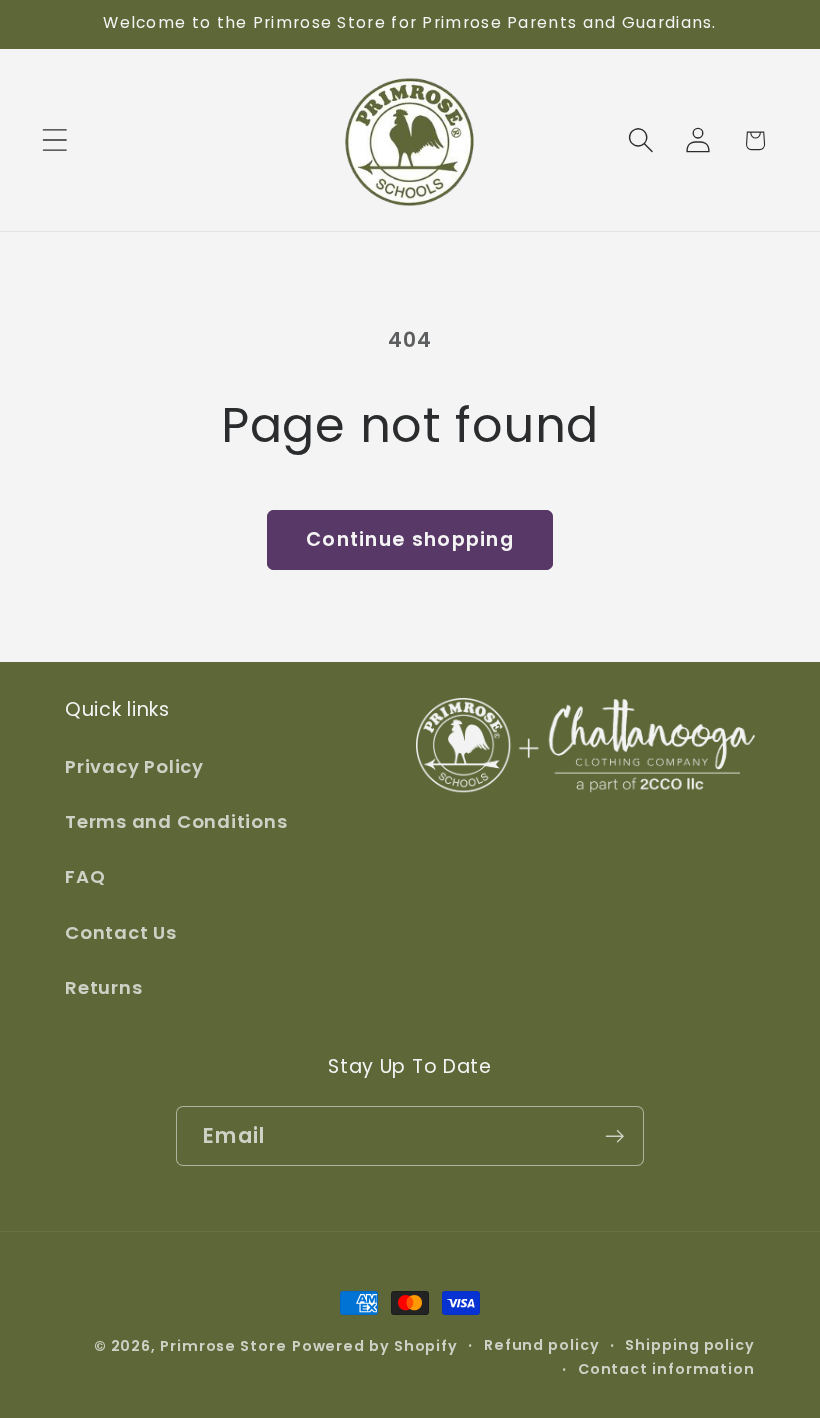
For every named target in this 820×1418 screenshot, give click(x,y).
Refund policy (542, 1345)
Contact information (666, 1369)
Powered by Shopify (375, 1346)
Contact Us (121, 932)
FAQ (85, 876)
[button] (54, 140)
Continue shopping (410, 539)
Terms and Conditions (176, 821)
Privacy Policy (134, 766)
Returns (103, 987)
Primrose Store (223, 1346)
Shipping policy (690, 1345)
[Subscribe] (614, 1136)
